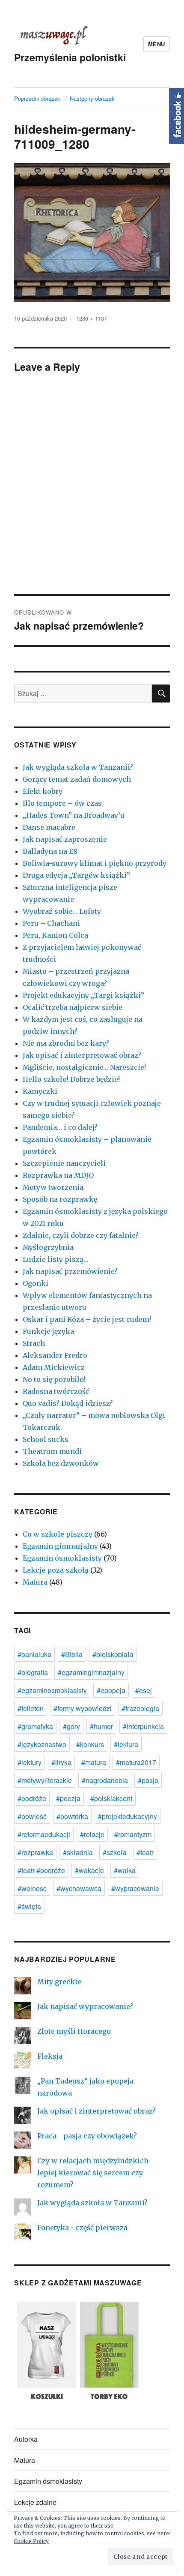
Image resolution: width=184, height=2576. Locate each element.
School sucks (46, 1439)
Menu (157, 44)
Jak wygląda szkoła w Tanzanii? (78, 767)
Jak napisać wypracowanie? (85, 2006)
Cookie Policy (31, 2541)
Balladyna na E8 (50, 851)
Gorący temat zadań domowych (77, 779)
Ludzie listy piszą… (56, 1259)
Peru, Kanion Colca (55, 935)
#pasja (148, 1780)
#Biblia (72, 1654)
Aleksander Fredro (55, 1355)
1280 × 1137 (92, 318)
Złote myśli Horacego (74, 2031)
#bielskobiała (113, 1654)
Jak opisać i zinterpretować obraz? (82, 1055)
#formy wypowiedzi (83, 1708)
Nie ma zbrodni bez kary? (66, 1043)
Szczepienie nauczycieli (64, 1163)
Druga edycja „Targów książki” (76, 875)
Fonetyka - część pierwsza (82, 2228)
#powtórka (72, 1816)
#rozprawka (35, 1852)
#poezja (68, 1798)
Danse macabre (49, 827)
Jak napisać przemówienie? (70, 1271)
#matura (94, 1762)
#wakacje (89, 1870)
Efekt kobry (43, 791)
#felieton (31, 1708)
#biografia (33, 1672)
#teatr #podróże (41, 1870)
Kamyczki (40, 1091)
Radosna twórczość (56, 1391)
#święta (29, 1906)
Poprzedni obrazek (37, 98)
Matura (35, 1582)
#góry (71, 1726)
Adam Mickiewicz (54, 1367)
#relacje (92, 1834)
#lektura (126, 1744)
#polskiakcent (111, 1798)
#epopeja (111, 1690)
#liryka (61, 1762)
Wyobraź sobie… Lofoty (62, 911)
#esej (144, 1690)
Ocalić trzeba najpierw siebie (73, 1007)
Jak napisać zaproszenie (65, 839)
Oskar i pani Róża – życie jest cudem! (87, 1319)
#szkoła (115, 1852)
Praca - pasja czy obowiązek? (87, 2136)
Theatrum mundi (52, 1451)
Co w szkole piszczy (58, 1534)
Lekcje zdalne (35, 2502)
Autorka (26, 2439)
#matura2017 (136, 1762)
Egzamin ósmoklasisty (62, 1558)
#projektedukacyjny (128, 1816)
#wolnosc (32, 1888)
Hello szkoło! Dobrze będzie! (71, 1079)
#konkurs (90, 1744)
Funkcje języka (48, 1331)
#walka (125, 1870)
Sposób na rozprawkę (60, 1199)
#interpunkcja (143, 1726)
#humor (101, 1726)
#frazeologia (140, 1708)
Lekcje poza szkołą (56, 1570)
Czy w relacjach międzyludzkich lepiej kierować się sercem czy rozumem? (93, 2173)
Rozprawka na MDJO (58, 1175)
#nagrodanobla (105, 1780)
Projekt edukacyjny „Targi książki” (83, 995)
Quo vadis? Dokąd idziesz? (68, 1403)
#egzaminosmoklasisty (52, 1690)
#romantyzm (133, 1834)
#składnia (78, 1852)
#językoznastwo (42, 1744)
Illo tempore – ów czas (62, 803)
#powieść (32, 1816)
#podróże (32, 1798)
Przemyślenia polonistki (70, 57)
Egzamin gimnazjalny (60, 1546)
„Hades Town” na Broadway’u (74, 815)
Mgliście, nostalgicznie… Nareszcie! (84, 1067)
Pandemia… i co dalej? (60, 1127)
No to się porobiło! (54, 1379)
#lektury (30, 1762)
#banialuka (34, 1654)
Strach (34, 1343)
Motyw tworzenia (53, 1187)
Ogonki (36, 1283)
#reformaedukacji (44, 1834)
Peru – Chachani (51, 923)
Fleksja (50, 2056)
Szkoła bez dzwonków (61, 1463)
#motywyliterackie (45, 1780)
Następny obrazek (92, 98)
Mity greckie (59, 1982)
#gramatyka (35, 1726)
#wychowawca (79, 1888)
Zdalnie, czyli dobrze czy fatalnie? (81, 1235)
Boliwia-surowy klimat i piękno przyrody (95, 863)
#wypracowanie (135, 1888)
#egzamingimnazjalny (91, 1672)
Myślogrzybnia (48, 1247)
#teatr (145, 1852)
